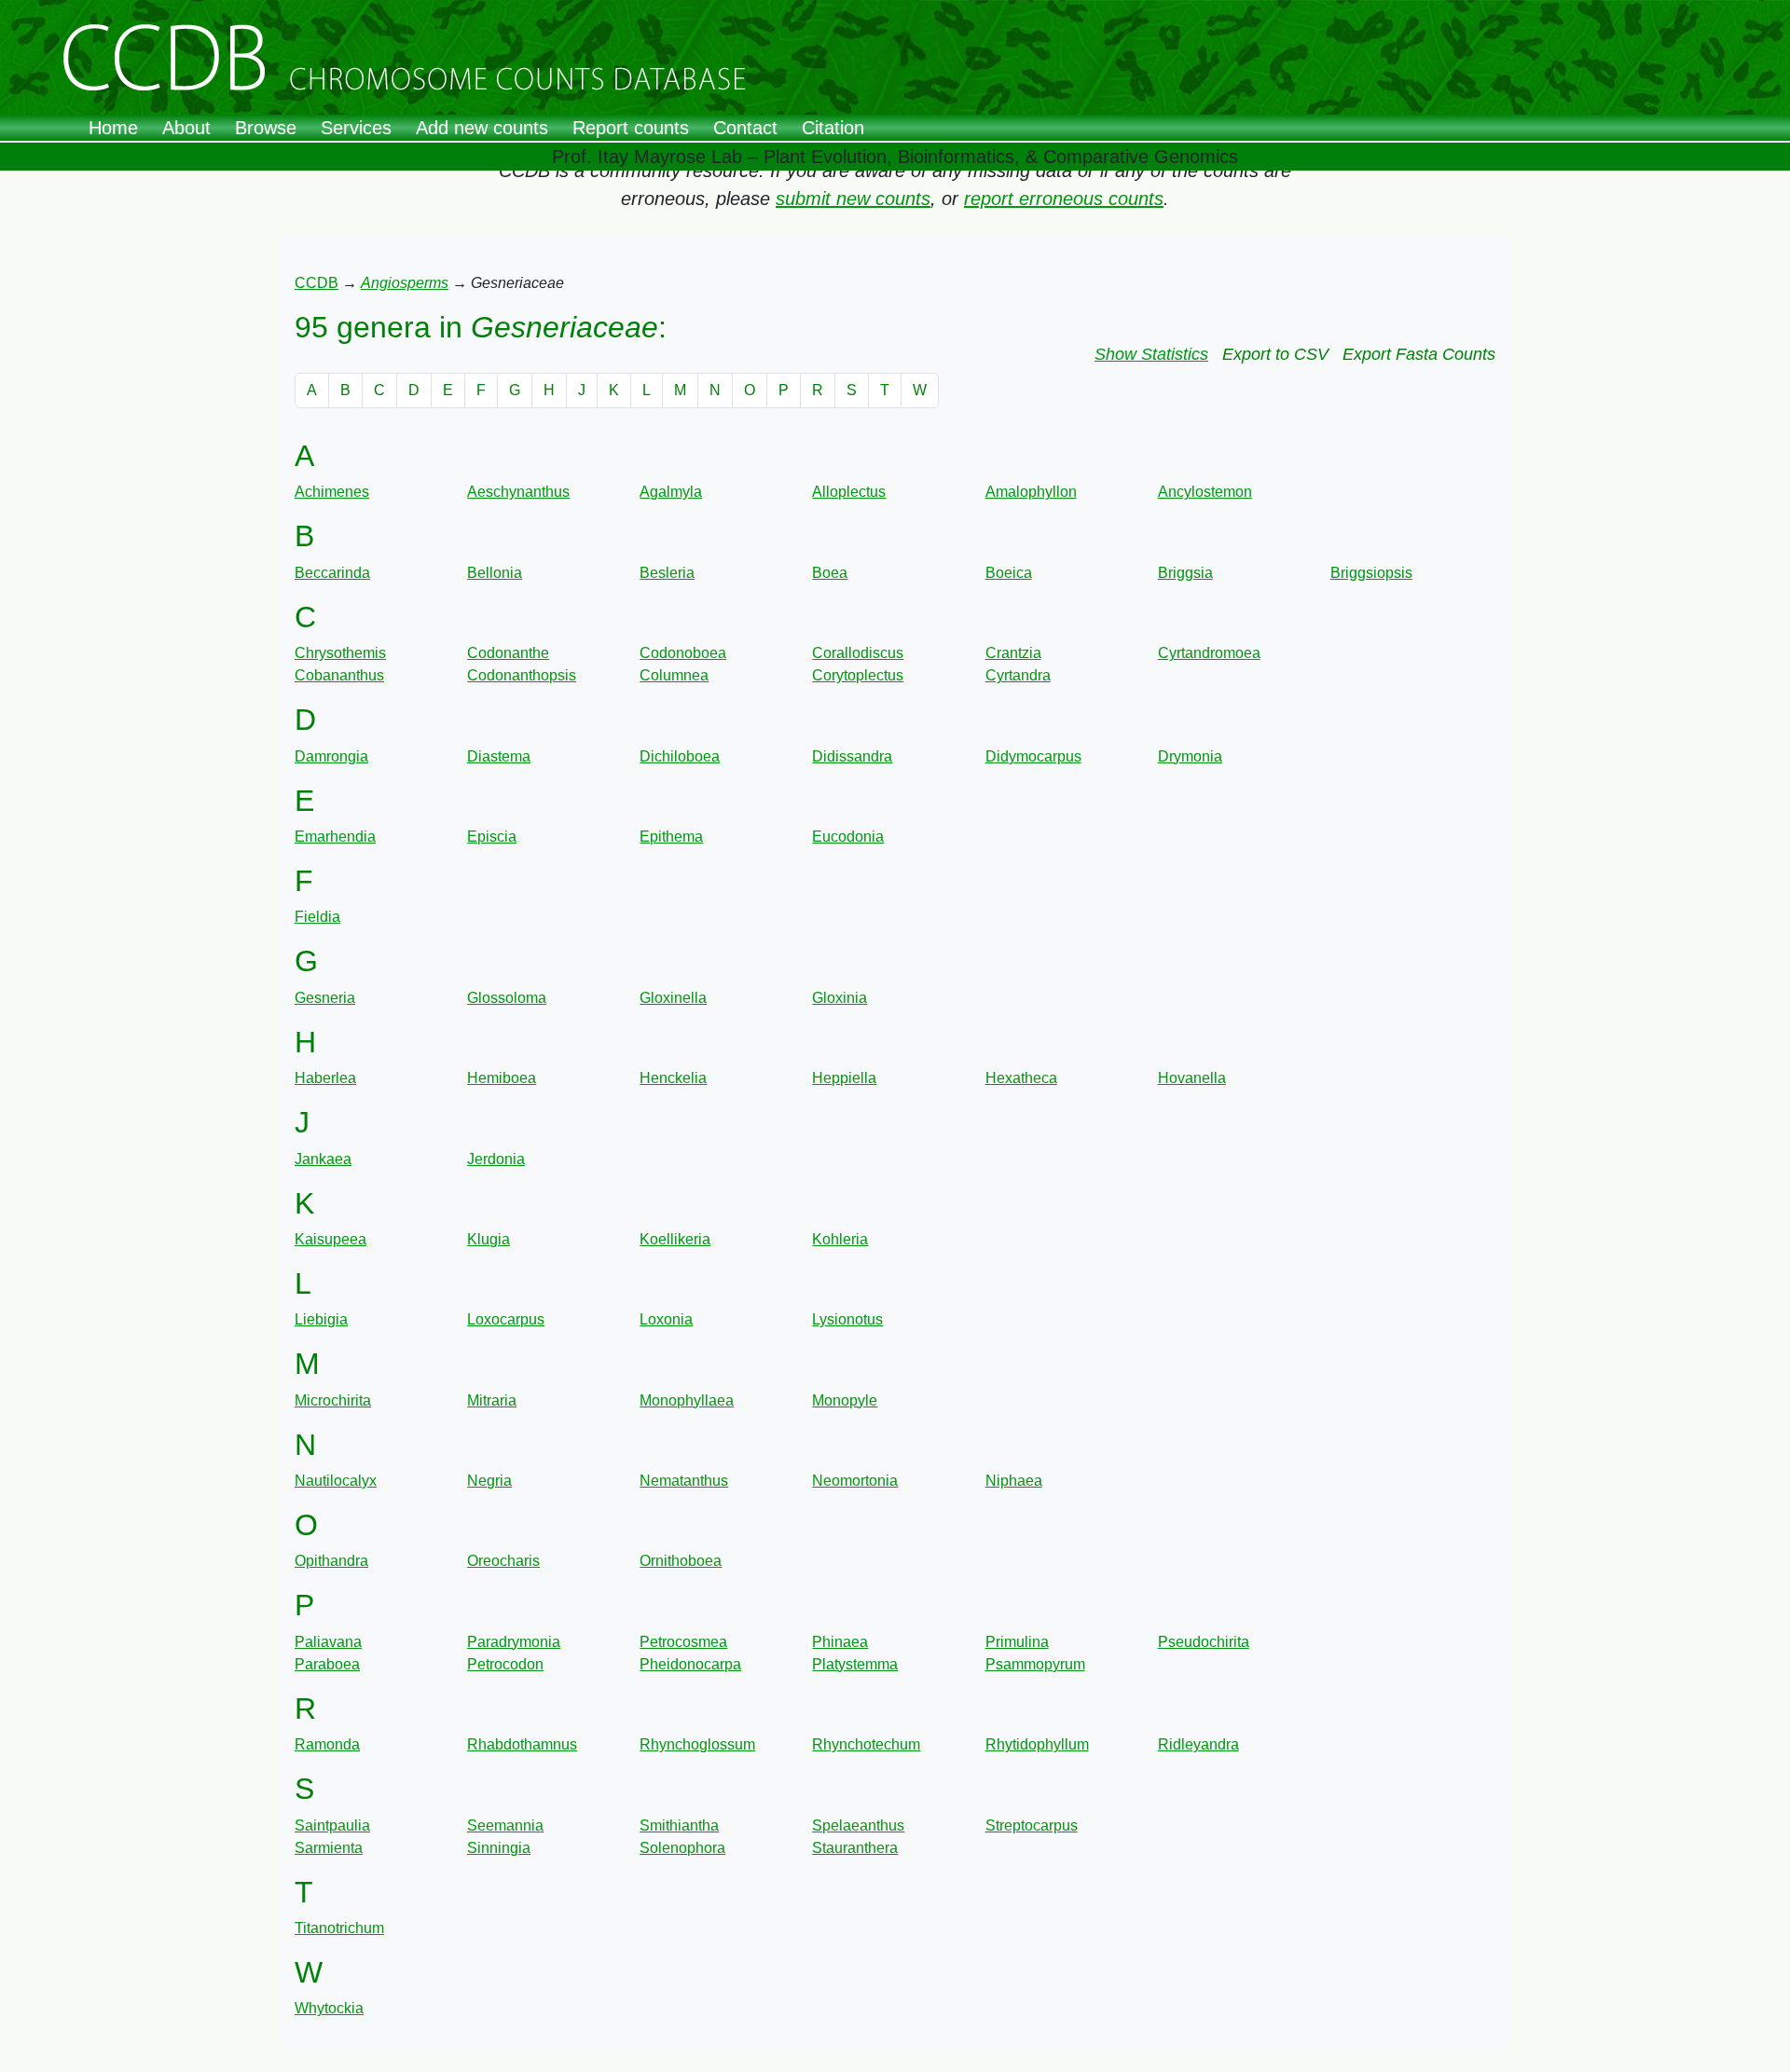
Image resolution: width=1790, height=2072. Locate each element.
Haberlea (325, 1078)
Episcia (492, 837)
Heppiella (844, 1078)
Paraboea (327, 1664)
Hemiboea (502, 1078)
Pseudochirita (1204, 1642)
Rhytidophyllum (1037, 1744)
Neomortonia (855, 1481)
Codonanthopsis (522, 675)
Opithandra (331, 1561)
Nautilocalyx (336, 1481)
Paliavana (328, 1642)
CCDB (317, 283)
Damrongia (331, 756)
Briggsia (1185, 573)
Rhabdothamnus (522, 1744)
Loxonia (666, 1319)
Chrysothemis (340, 653)
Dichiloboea (680, 756)
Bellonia (495, 573)
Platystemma (855, 1664)
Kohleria (840, 1239)
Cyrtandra (1018, 675)
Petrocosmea (683, 1642)
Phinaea (840, 1642)
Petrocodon (505, 1664)
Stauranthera (855, 1848)
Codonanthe (508, 653)
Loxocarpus (506, 1319)
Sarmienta (329, 1848)
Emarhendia (335, 837)
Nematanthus (684, 1481)
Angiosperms (405, 283)
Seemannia (505, 1825)
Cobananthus (339, 675)
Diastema (499, 756)
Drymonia (1190, 756)
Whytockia (329, 2008)
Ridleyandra (1198, 1744)
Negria (489, 1481)
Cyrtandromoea (1209, 653)
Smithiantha (679, 1825)
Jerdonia (496, 1159)
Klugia (489, 1239)
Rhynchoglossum (697, 1744)
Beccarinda (332, 573)
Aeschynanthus (518, 492)
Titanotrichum (339, 1928)
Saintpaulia (332, 1825)
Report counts (631, 128)
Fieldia (317, 917)
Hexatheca (1021, 1078)
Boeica (1009, 573)
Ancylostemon (1205, 492)
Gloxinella (673, 998)
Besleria (667, 573)
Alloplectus (849, 492)
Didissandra (852, 756)
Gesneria (325, 998)
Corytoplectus (858, 675)
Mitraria (492, 1400)
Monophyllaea (687, 1400)
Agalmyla (671, 492)
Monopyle (845, 1400)
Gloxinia (840, 998)
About (186, 128)
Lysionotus (847, 1319)
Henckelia (673, 1078)
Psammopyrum (1035, 1664)
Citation (833, 128)
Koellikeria (675, 1239)
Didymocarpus (1033, 756)
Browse (266, 128)
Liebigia (321, 1319)
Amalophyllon (1031, 492)
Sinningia (499, 1848)
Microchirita (333, 1400)
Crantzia (1013, 653)
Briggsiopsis (1371, 573)
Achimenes (332, 492)
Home (113, 128)
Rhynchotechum (866, 1744)
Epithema (671, 837)
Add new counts (482, 128)
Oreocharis (503, 1561)
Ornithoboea (681, 1561)
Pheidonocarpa (690, 1664)
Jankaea (323, 1159)
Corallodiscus (858, 653)
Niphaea (1014, 1481)
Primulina (1017, 1642)
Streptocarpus (1032, 1825)
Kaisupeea (330, 1239)
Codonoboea (683, 653)
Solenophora (682, 1848)
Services (356, 128)
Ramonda (327, 1744)
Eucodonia (848, 837)
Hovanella (1192, 1078)
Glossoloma (507, 998)
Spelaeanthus (858, 1825)
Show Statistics (1151, 354)
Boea (830, 573)
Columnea (674, 675)
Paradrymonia (514, 1642)
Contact (745, 128)
